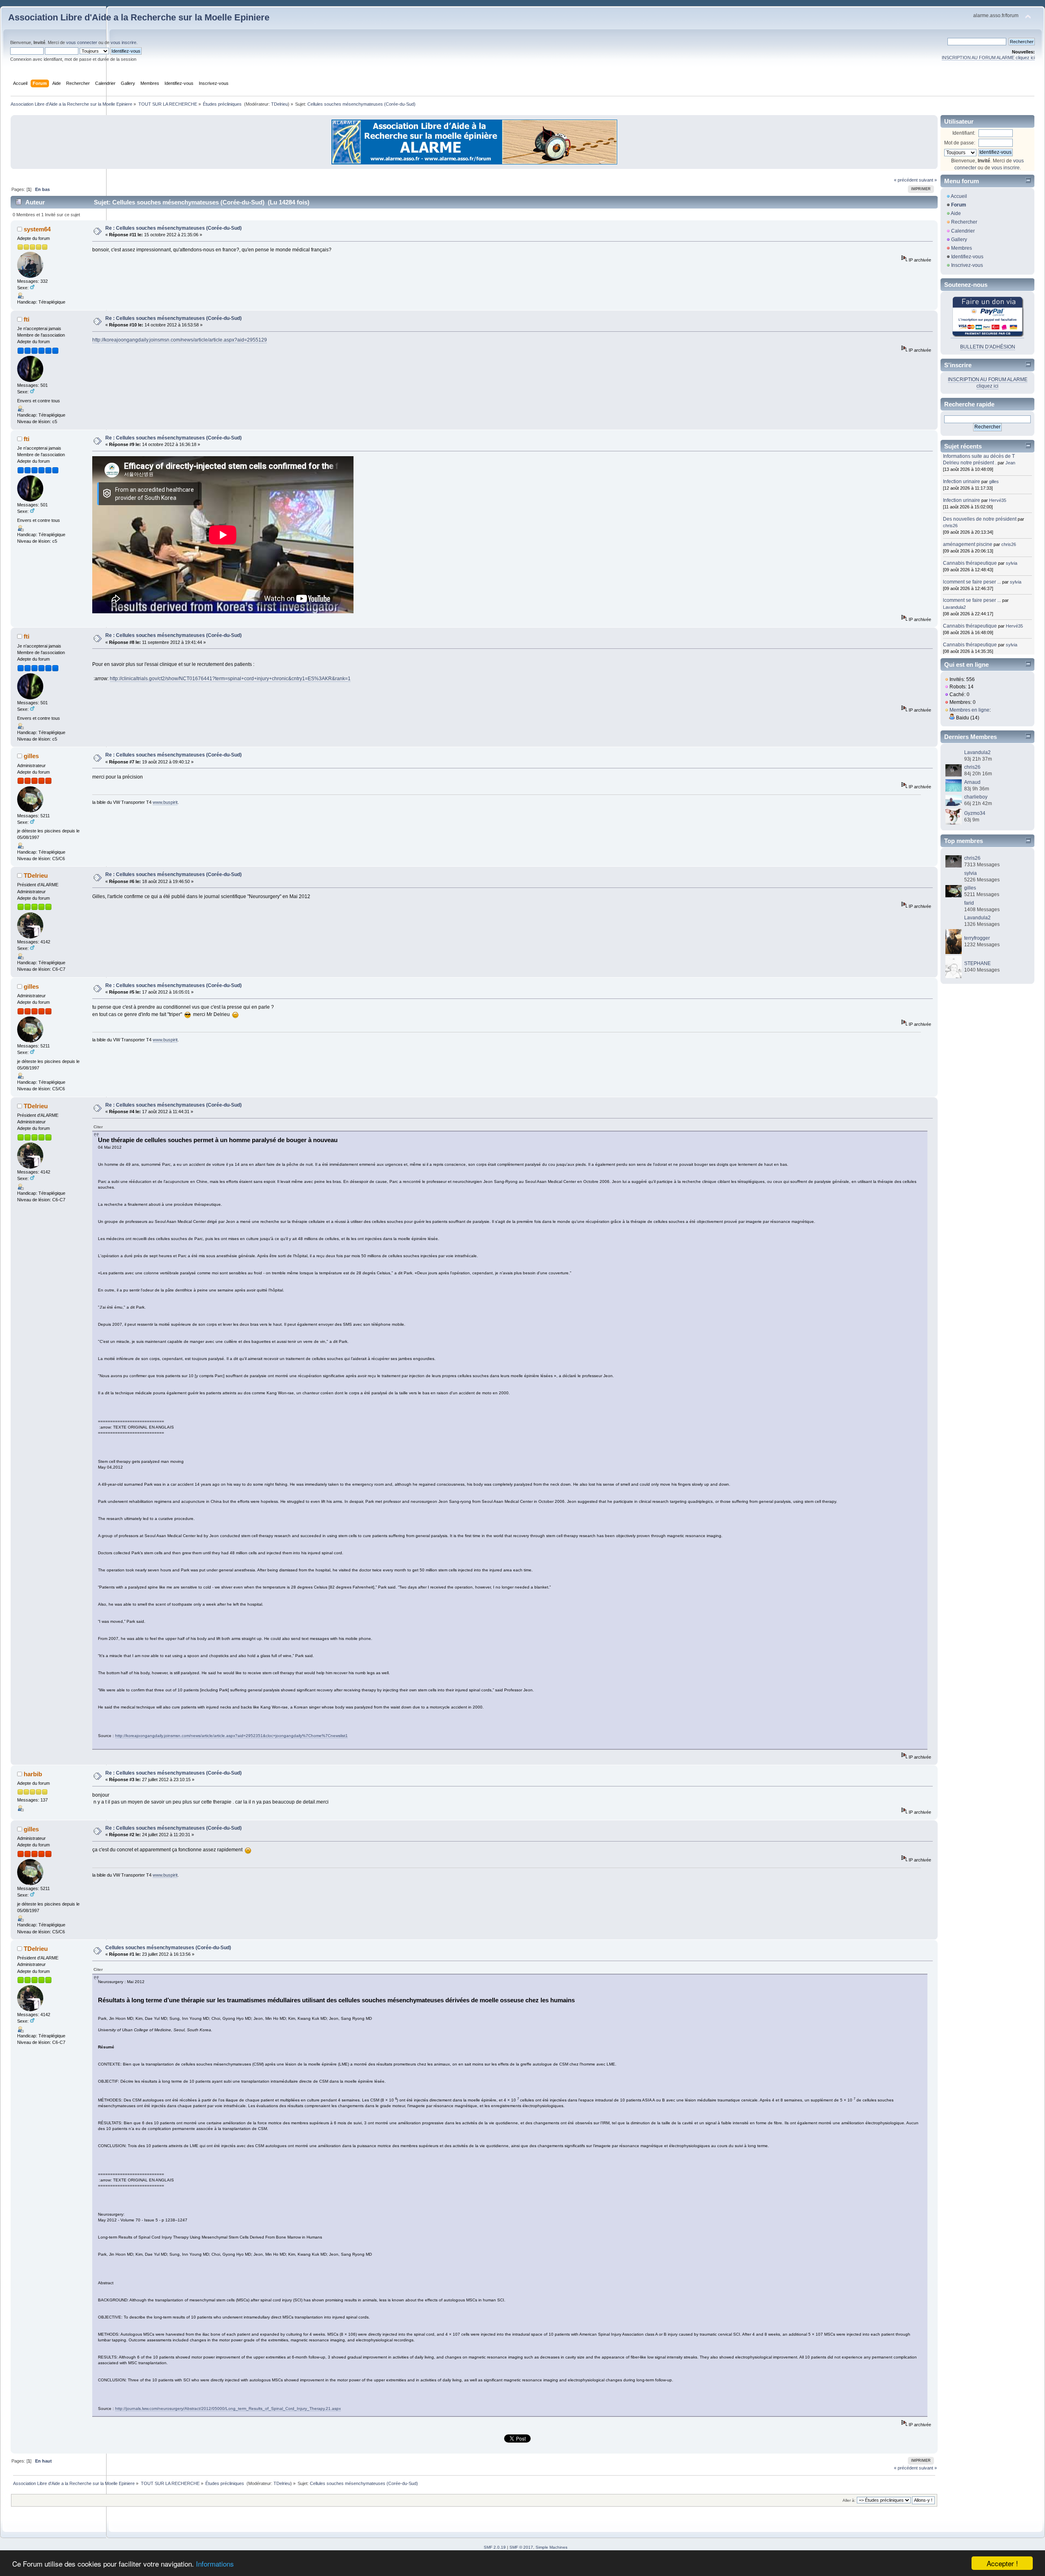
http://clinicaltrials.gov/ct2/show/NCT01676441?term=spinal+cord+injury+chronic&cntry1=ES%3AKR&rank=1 (230, 679)
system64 (37, 229)
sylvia (1012, 563)
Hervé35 (998, 500)
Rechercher (964, 222)
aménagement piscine (968, 544)
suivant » (928, 180)
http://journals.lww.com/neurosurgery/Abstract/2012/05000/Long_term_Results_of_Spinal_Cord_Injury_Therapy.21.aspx (228, 2408)
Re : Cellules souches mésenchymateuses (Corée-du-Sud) (173, 228)
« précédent (906, 180)
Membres (962, 248)
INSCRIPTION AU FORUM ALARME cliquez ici (988, 58)
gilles (31, 756)
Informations (215, 2564)
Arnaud (972, 782)
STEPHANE (977, 963)
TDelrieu (279, 104)
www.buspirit (165, 802)
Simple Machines (551, 2547)
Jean (1010, 463)
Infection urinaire (962, 481)
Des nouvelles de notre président (980, 519)
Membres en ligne (969, 710)
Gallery (959, 240)
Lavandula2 (954, 607)
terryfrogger (977, 938)
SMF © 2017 (521, 2547)
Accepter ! (1002, 2563)
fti (27, 319)
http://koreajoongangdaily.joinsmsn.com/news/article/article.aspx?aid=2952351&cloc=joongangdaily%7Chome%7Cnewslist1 (231, 1736)
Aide (956, 213)
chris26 (950, 526)
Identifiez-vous (967, 257)
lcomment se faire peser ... (972, 582)
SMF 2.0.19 (495, 2547)
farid (969, 903)
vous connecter (82, 42)
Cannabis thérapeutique (970, 563)
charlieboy (976, 797)
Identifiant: (964, 133)
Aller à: (849, 2500)
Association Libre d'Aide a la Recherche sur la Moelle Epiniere (139, 17)
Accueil (959, 196)
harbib (33, 1774)
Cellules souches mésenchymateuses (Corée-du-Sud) (168, 1948)
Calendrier (963, 231)
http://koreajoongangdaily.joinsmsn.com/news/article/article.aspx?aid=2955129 (180, 340)
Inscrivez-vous (967, 265)
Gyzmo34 (975, 813)
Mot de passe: (960, 143)
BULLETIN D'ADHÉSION (988, 347)
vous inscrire (123, 42)
